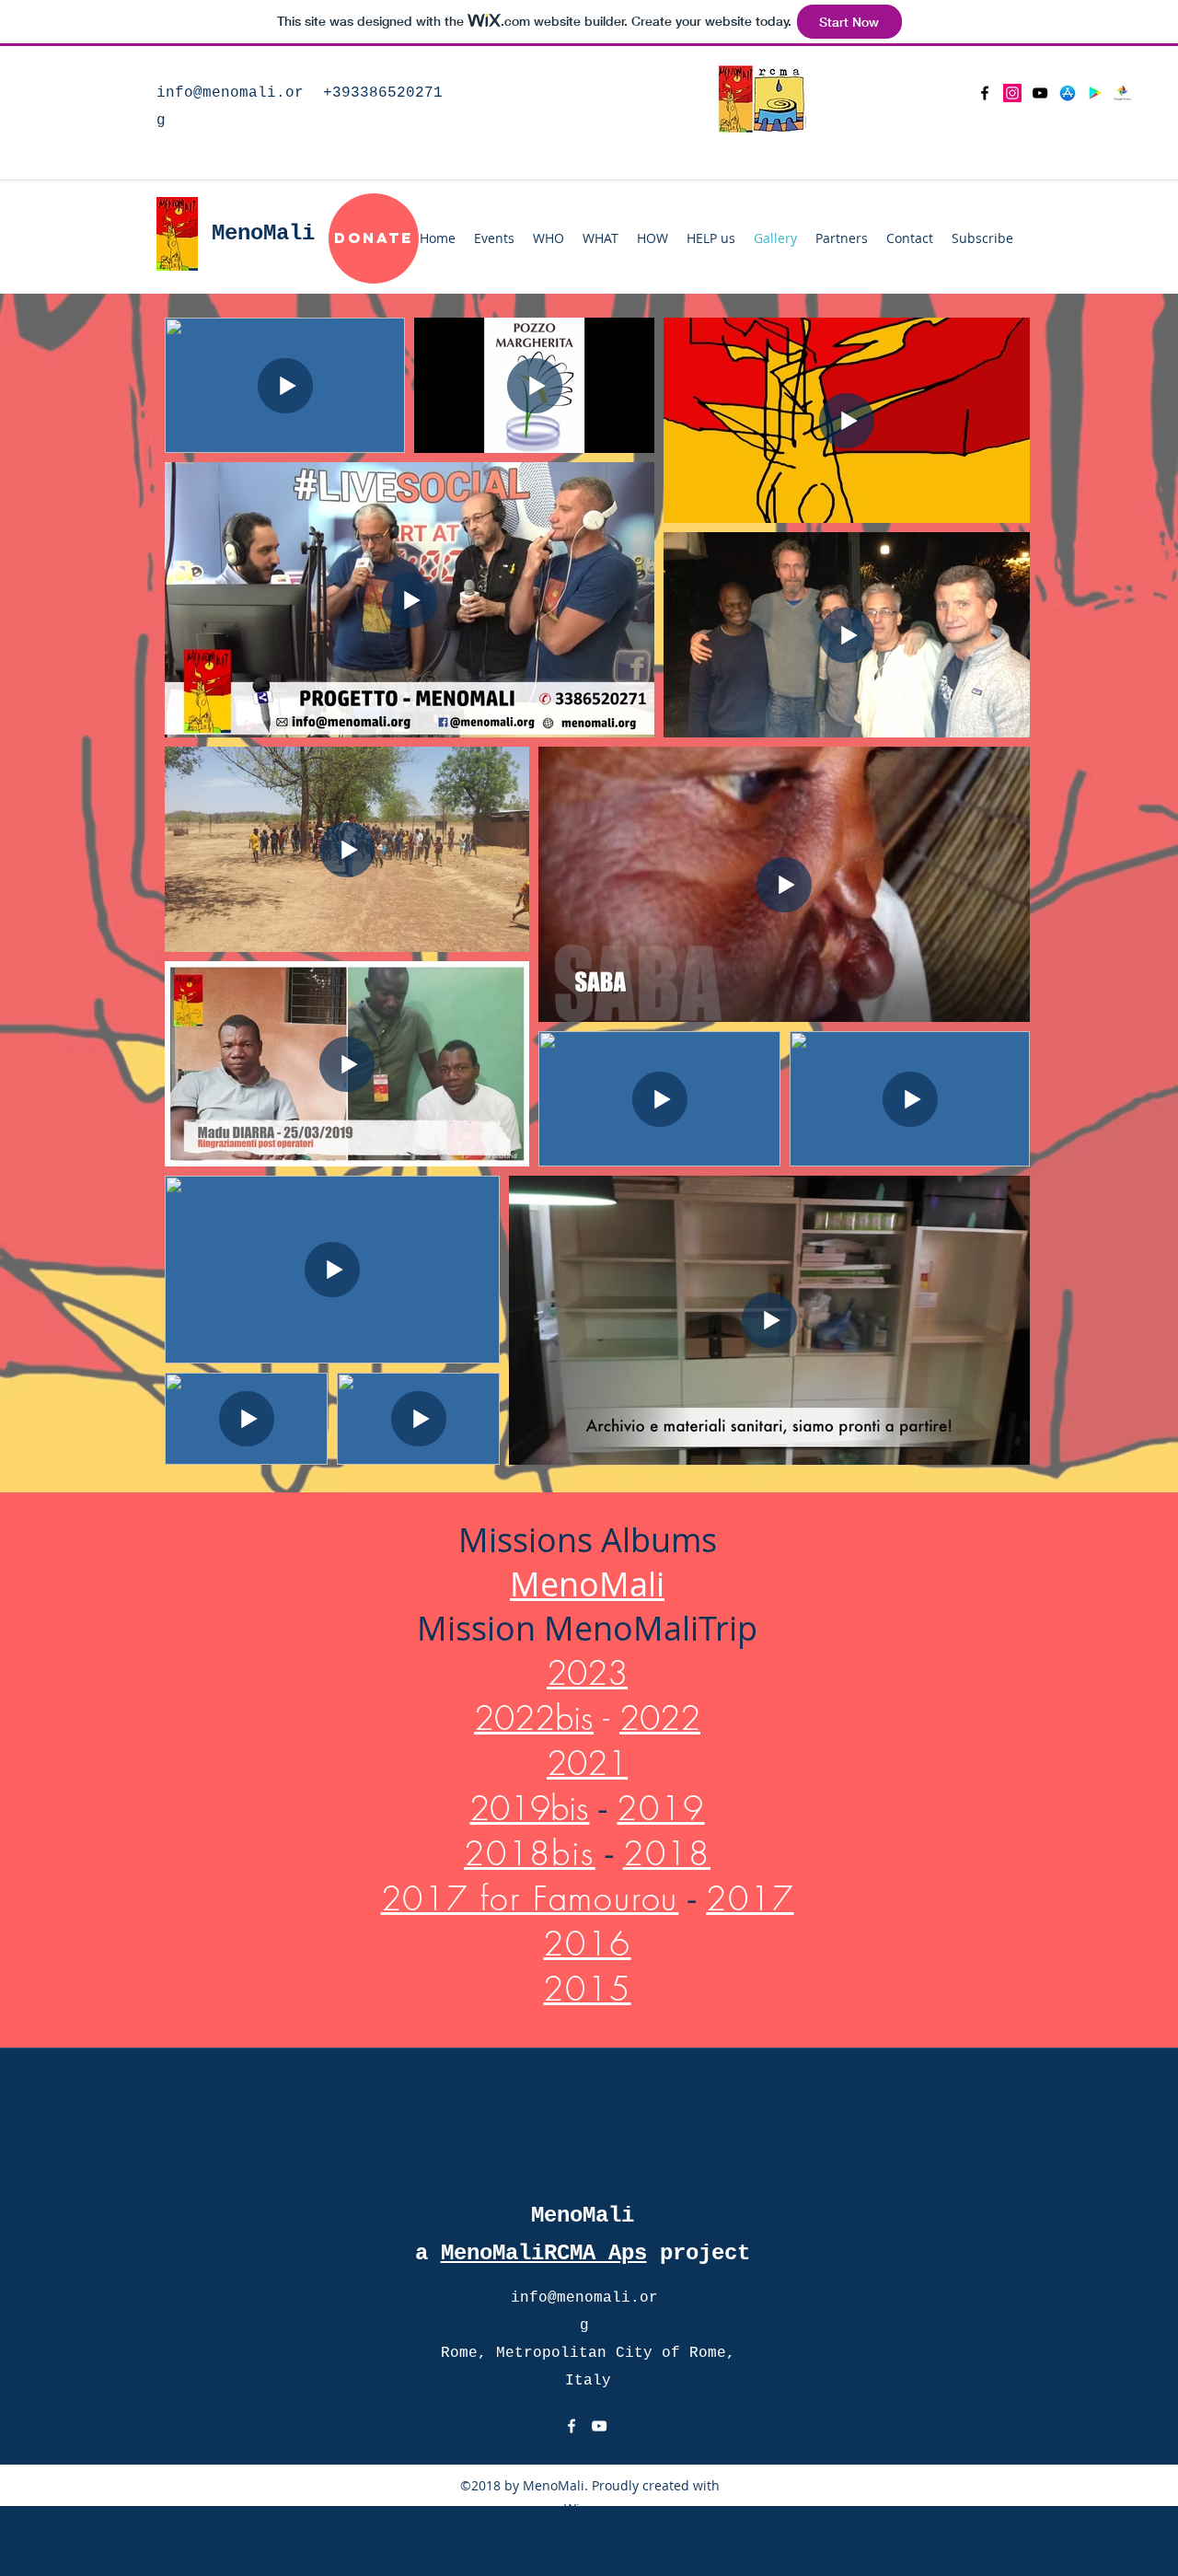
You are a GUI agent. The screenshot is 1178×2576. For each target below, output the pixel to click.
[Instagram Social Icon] (1012, 93)
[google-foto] (1123, 93)
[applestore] (1068, 93)
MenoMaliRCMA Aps (544, 2253)
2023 (587, 1673)
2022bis (534, 1718)
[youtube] (1040, 93)
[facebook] (985, 93)
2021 (587, 1763)
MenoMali (587, 1584)
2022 (660, 1718)
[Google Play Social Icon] (1095, 93)
